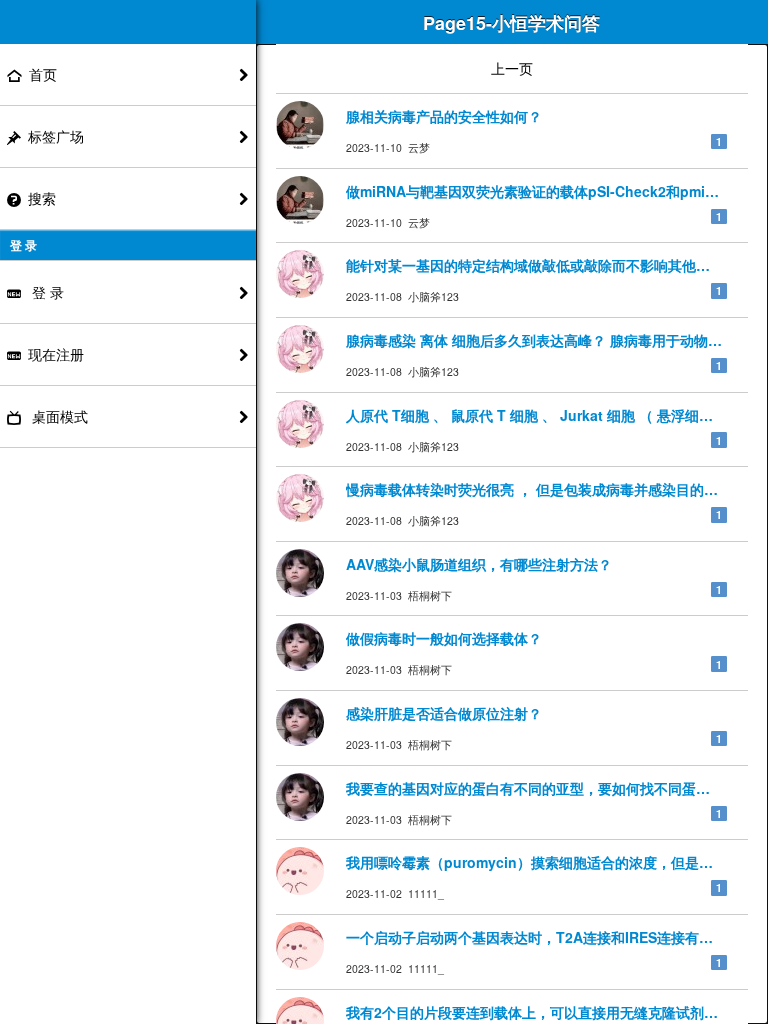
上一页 (512, 68)
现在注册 (56, 354)
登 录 (46, 292)
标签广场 (56, 136)
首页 (43, 74)
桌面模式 (58, 416)
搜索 (42, 198)
